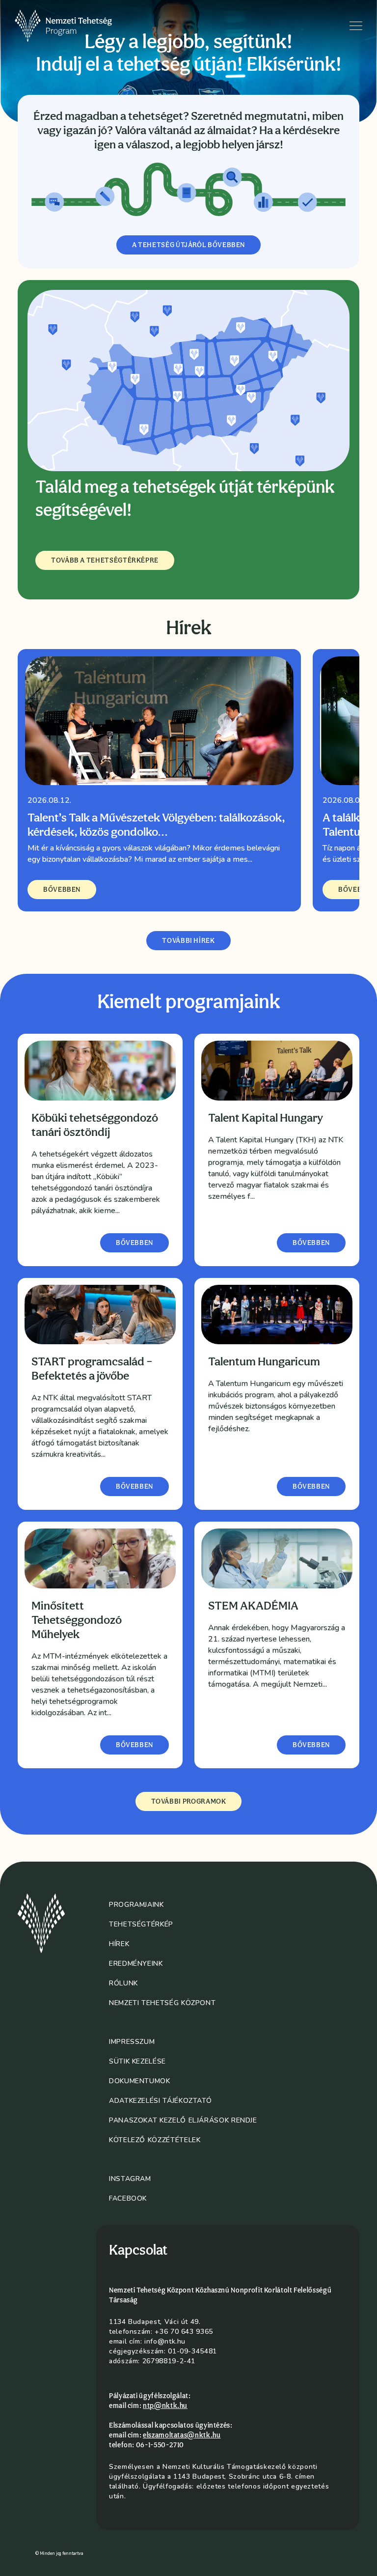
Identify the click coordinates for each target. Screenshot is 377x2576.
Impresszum (132, 2042)
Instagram (130, 2179)
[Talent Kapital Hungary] (277, 1071)
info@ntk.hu (165, 2341)
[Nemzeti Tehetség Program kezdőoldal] (77, 26)
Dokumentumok (140, 2081)
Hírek (119, 1944)
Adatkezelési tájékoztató (160, 2101)
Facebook (128, 2198)
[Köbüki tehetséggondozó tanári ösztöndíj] (100, 1071)
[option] (159, 780)
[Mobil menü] (356, 26)
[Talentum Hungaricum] (277, 1315)
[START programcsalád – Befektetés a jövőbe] (100, 1315)
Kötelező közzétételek (155, 2140)
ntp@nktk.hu (165, 2406)
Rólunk (123, 1983)
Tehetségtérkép (141, 1924)
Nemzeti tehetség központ (162, 2003)
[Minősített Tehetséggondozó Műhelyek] (100, 1558)
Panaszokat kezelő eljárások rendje (183, 2120)
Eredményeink (136, 1964)
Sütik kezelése (137, 2061)
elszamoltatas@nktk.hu (182, 2435)
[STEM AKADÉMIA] (277, 1558)
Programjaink (136, 1905)
